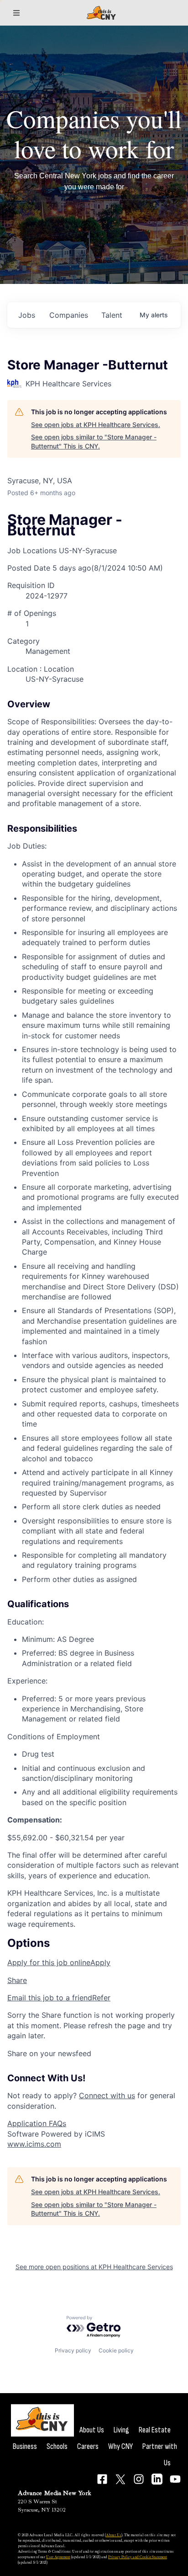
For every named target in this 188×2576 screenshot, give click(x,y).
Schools (57, 2446)
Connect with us (107, 2095)
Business (25, 2446)
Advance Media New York (55, 2493)
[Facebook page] (102, 2479)
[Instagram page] (139, 2479)
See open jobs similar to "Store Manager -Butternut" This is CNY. (94, 441)
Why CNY (120, 2446)
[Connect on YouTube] (175, 2479)
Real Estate (155, 2430)
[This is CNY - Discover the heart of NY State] (101, 13)
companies (69, 315)
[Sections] (16, 13)
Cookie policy (116, 2350)
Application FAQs (37, 2123)
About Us (92, 2430)
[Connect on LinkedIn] (157, 2479)
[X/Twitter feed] (120, 2479)
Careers (88, 2446)
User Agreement (58, 2557)
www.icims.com (34, 2144)
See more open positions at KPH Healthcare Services (94, 2267)
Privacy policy (73, 2350)
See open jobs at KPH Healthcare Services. (96, 425)
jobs (27, 315)
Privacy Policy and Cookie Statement (138, 2557)
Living (121, 2430)
